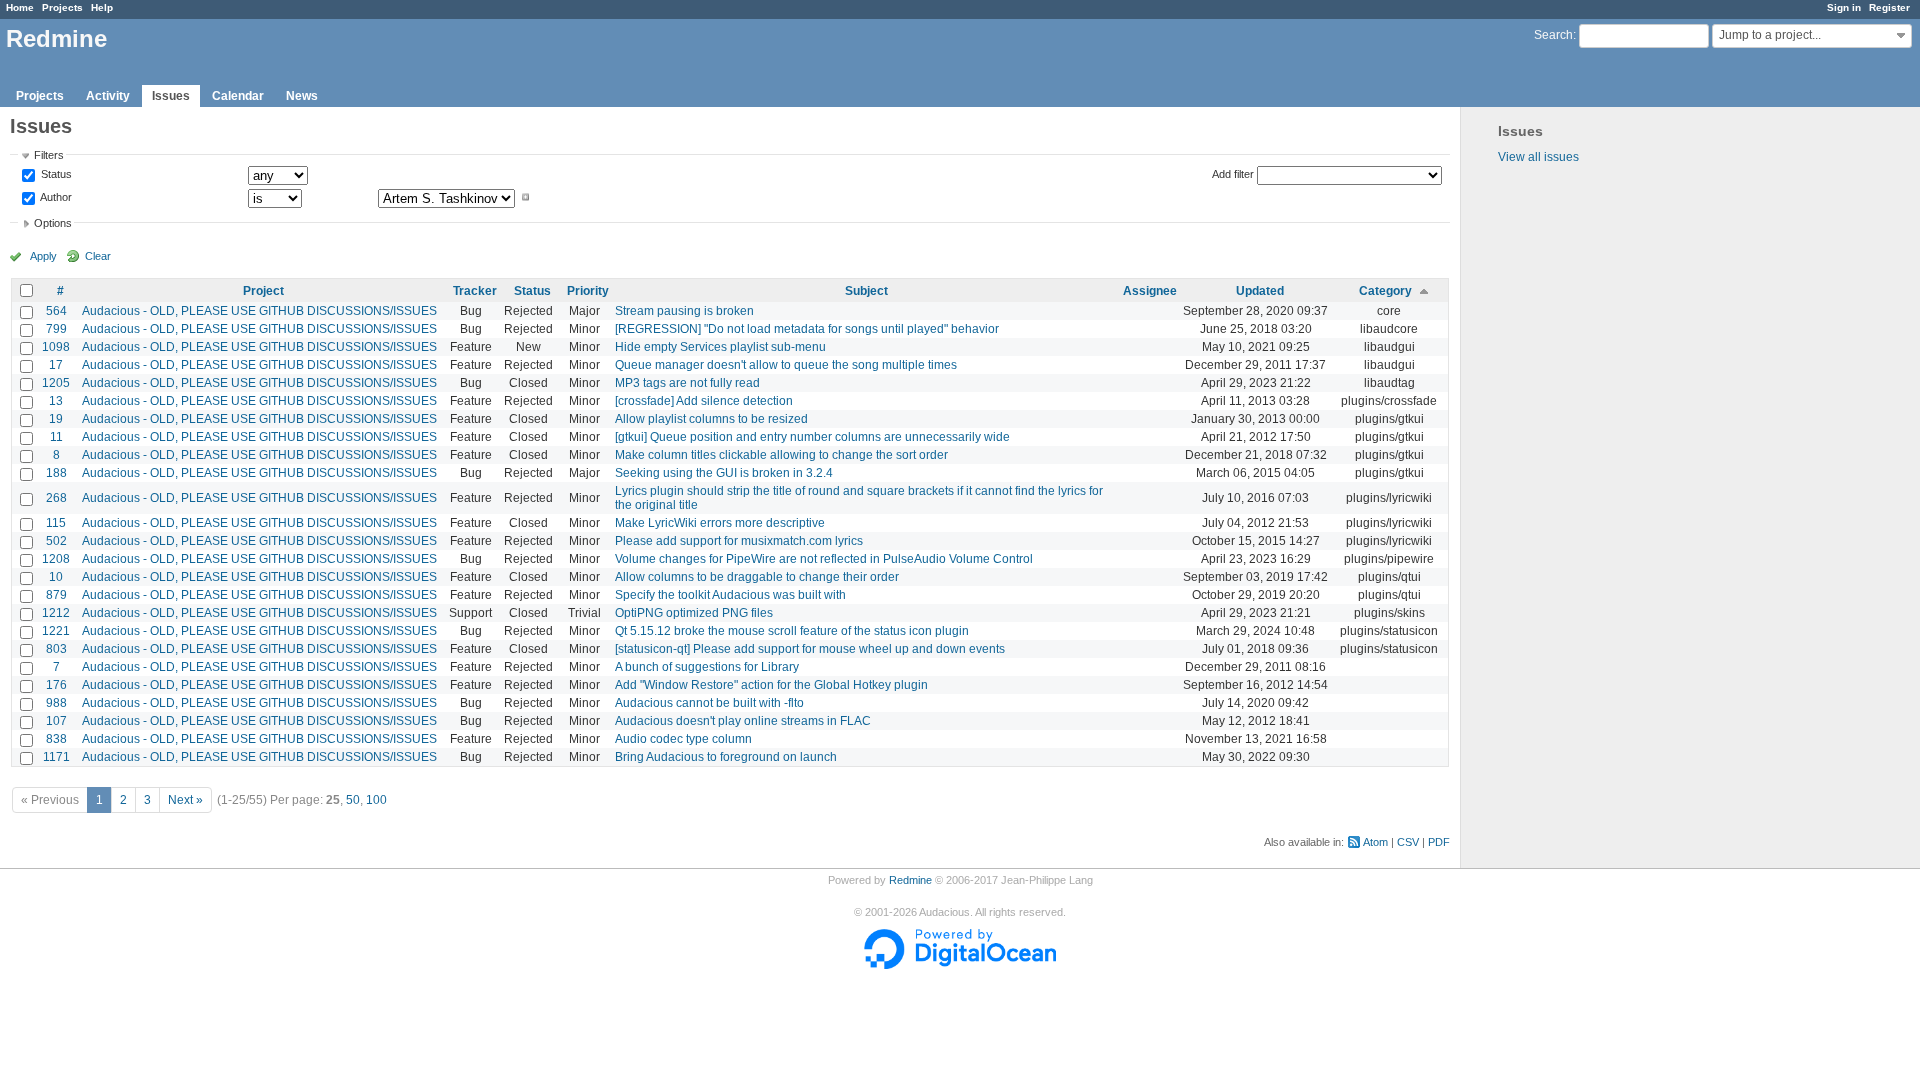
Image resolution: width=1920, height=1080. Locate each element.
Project (263, 291)
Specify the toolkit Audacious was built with (730, 595)
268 (56, 498)
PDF (1439, 842)
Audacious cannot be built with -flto (709, 703)
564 (56, 311)
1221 (56, 631)
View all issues (1538, 157)
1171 (56, 757)
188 (56, 473)
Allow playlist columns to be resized (711, 419)
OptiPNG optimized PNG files (694, 613)
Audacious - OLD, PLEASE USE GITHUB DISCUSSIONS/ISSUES (259, 311)
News (302, 96)
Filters (49, 155)
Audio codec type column (683, 739)
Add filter (1233, 174)
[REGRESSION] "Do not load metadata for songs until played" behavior (807, 329)
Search (1553, 35)
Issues (171, 96)
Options (53, 223)
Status (55, 175)
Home (20, 7)
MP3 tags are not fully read (687, 383)
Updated (1260, 291)
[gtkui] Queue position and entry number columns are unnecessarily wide (812, 437)
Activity (108, 96)
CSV (1408, 842)
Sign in (1844, 7)
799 (56, 329)
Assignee (1150, 291)
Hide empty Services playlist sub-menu (720, 347)
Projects (62, 7)
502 (56, 541)
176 (56, 685)
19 (56, 419)
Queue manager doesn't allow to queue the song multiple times (786, 365)
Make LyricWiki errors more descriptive (720, 523)
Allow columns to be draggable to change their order (757, 577)
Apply (43, 256)
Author (55, 197)
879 (56, 595)
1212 (56, 613)
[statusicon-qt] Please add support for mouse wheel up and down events (810, 649)
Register (1889, 7)
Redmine (910, 880)
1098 (56, 347)
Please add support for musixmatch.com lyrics (739, 541)
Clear (98, 256)
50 (353, 800)
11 (56, 437)
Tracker (475, 291)
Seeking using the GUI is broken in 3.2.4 (724, 473)
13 (56, 401)
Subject (866, 291)
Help (102, 7)
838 (56, 739)
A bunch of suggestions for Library (707, 667)
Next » (185, 800)
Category (1385, 291)
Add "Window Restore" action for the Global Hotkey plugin (771, 685)
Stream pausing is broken (684, 311)
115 (56, 523)
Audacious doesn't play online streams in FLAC (743, 721)
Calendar (238, 96)
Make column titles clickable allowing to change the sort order (781, 455)
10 (56, 577)
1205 (56, 383)
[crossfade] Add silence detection (704, 401)
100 (376, 800)
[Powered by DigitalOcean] (960, 965)
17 (56, 365)
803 (56, 649)
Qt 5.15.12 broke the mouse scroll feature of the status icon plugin (792, 631)
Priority (588, 291)
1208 (56, 559)
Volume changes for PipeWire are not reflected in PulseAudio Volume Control (824, 559)
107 (56, 721)
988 (56, 703)
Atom (1375, 842)
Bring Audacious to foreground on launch (726, 757)
